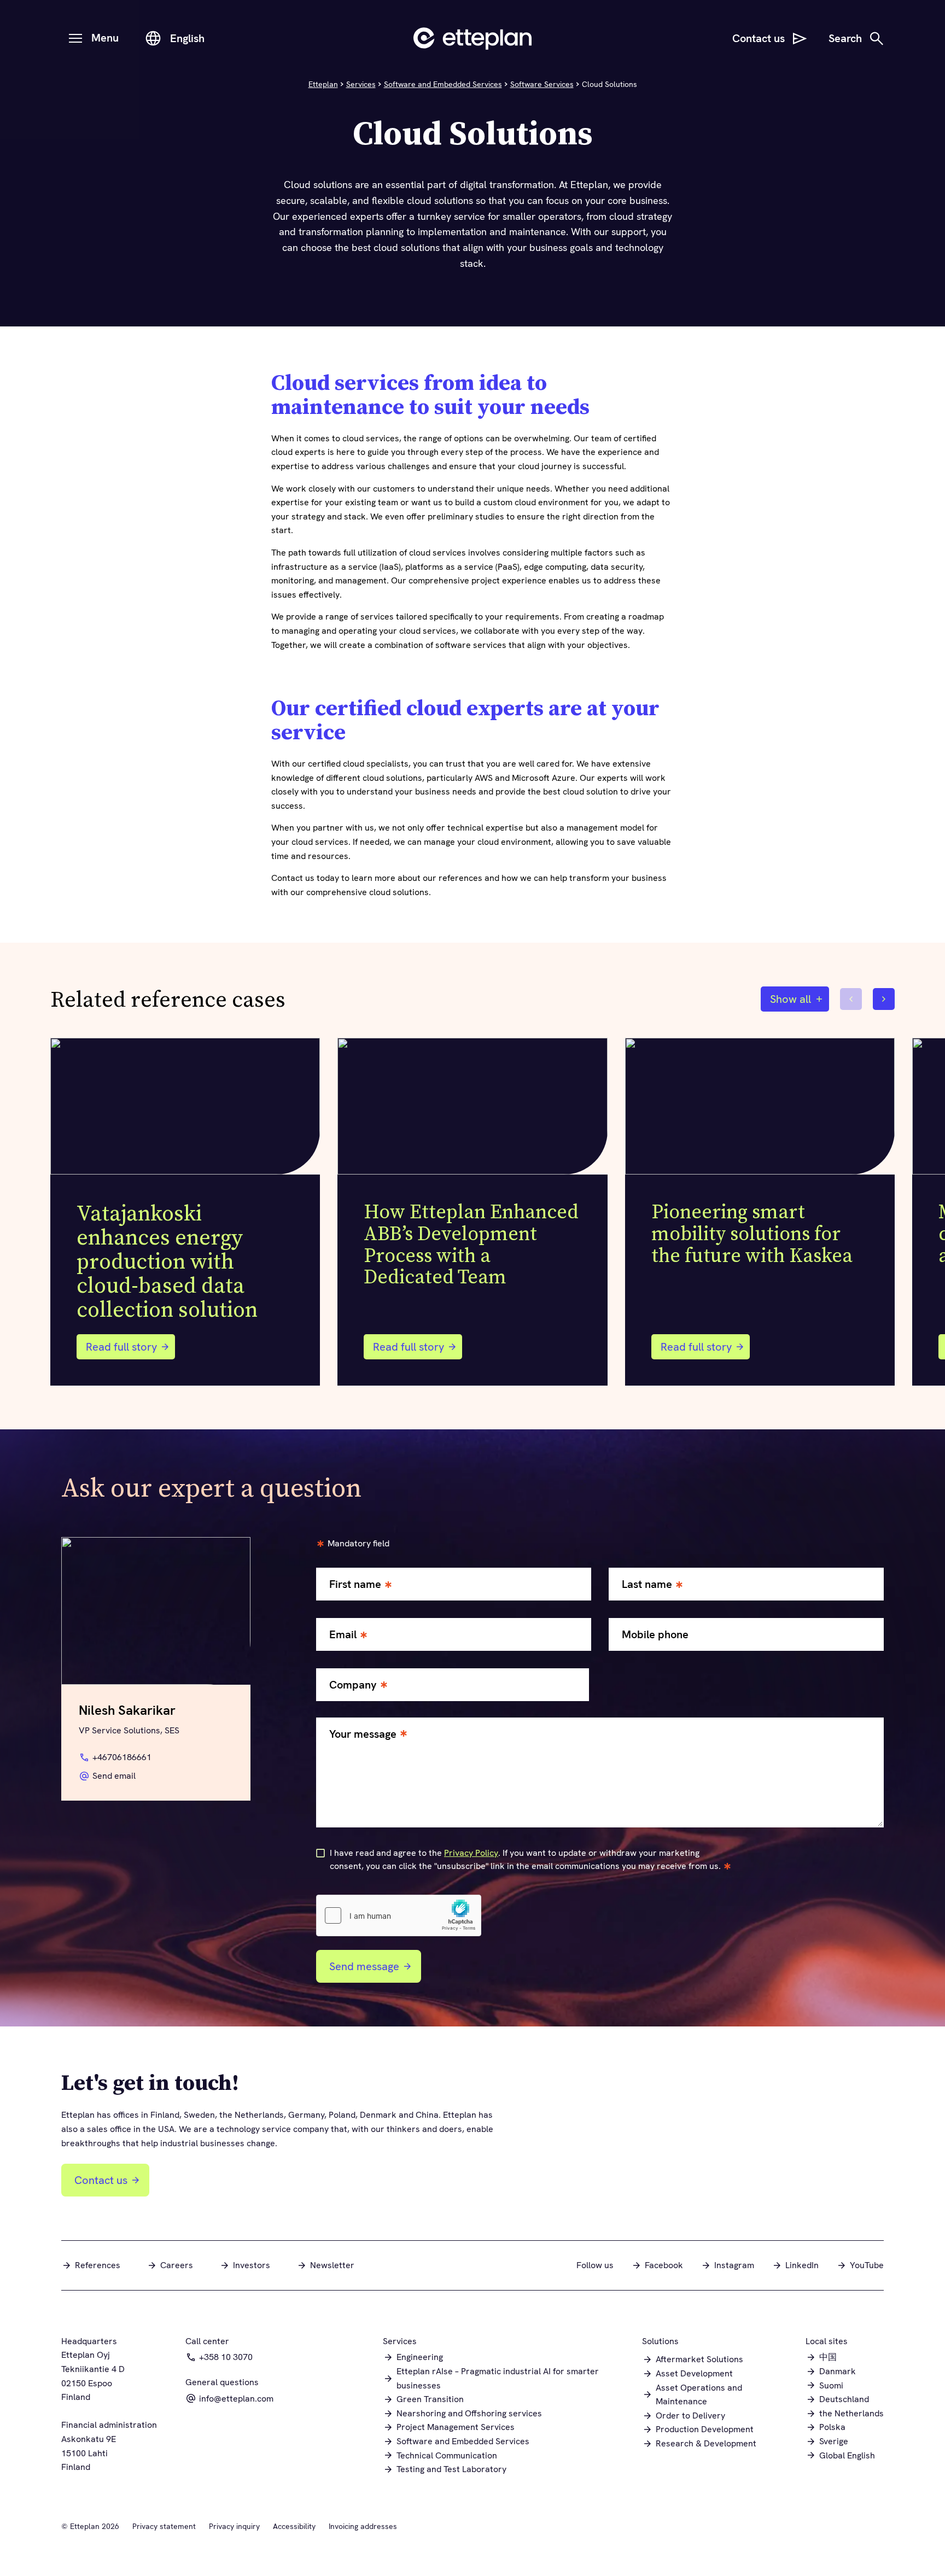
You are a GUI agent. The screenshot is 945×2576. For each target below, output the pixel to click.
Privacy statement (164, 2526)
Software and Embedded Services (443, 84)
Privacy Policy (471, 1853)
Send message (364, 1966)
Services (361, 84)
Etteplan (323, 84)
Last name (647, 1584)
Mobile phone (655, 1635)
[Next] (884, 999)
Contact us (101, 2180)
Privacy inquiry (234, 2526)
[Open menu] (75, 38)
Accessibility (294, 2526)
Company (353, 1685)
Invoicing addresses (363, 2526)
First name (355, 1584)
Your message (363, 1734)
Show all (791, 999)
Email (343, 1635)
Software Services (542, 84)
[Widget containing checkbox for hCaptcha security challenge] (399, 1915)
